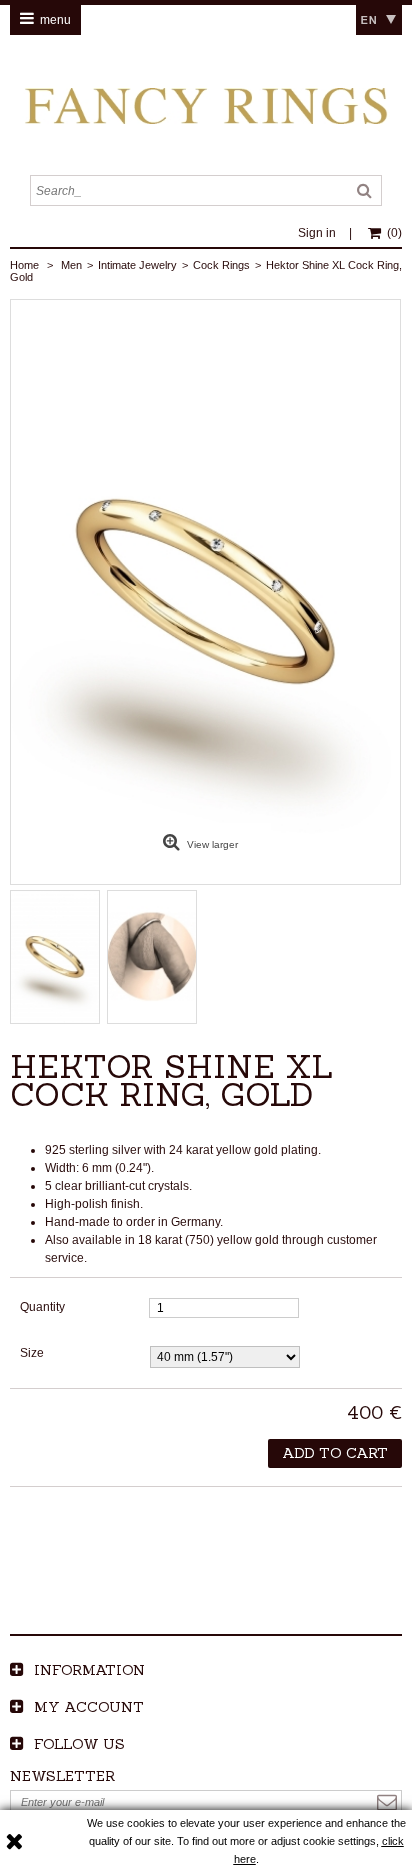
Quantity (42, 1307)
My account (89, 1707)
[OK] (387, 1802)
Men (71, 265)
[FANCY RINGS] (206, 105)
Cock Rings (221, 265)
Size (33, 1353)
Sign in (318, 233)
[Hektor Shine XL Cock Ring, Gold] (56, 957)
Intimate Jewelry (137, 265)
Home (24, 265)
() (394, 233)
